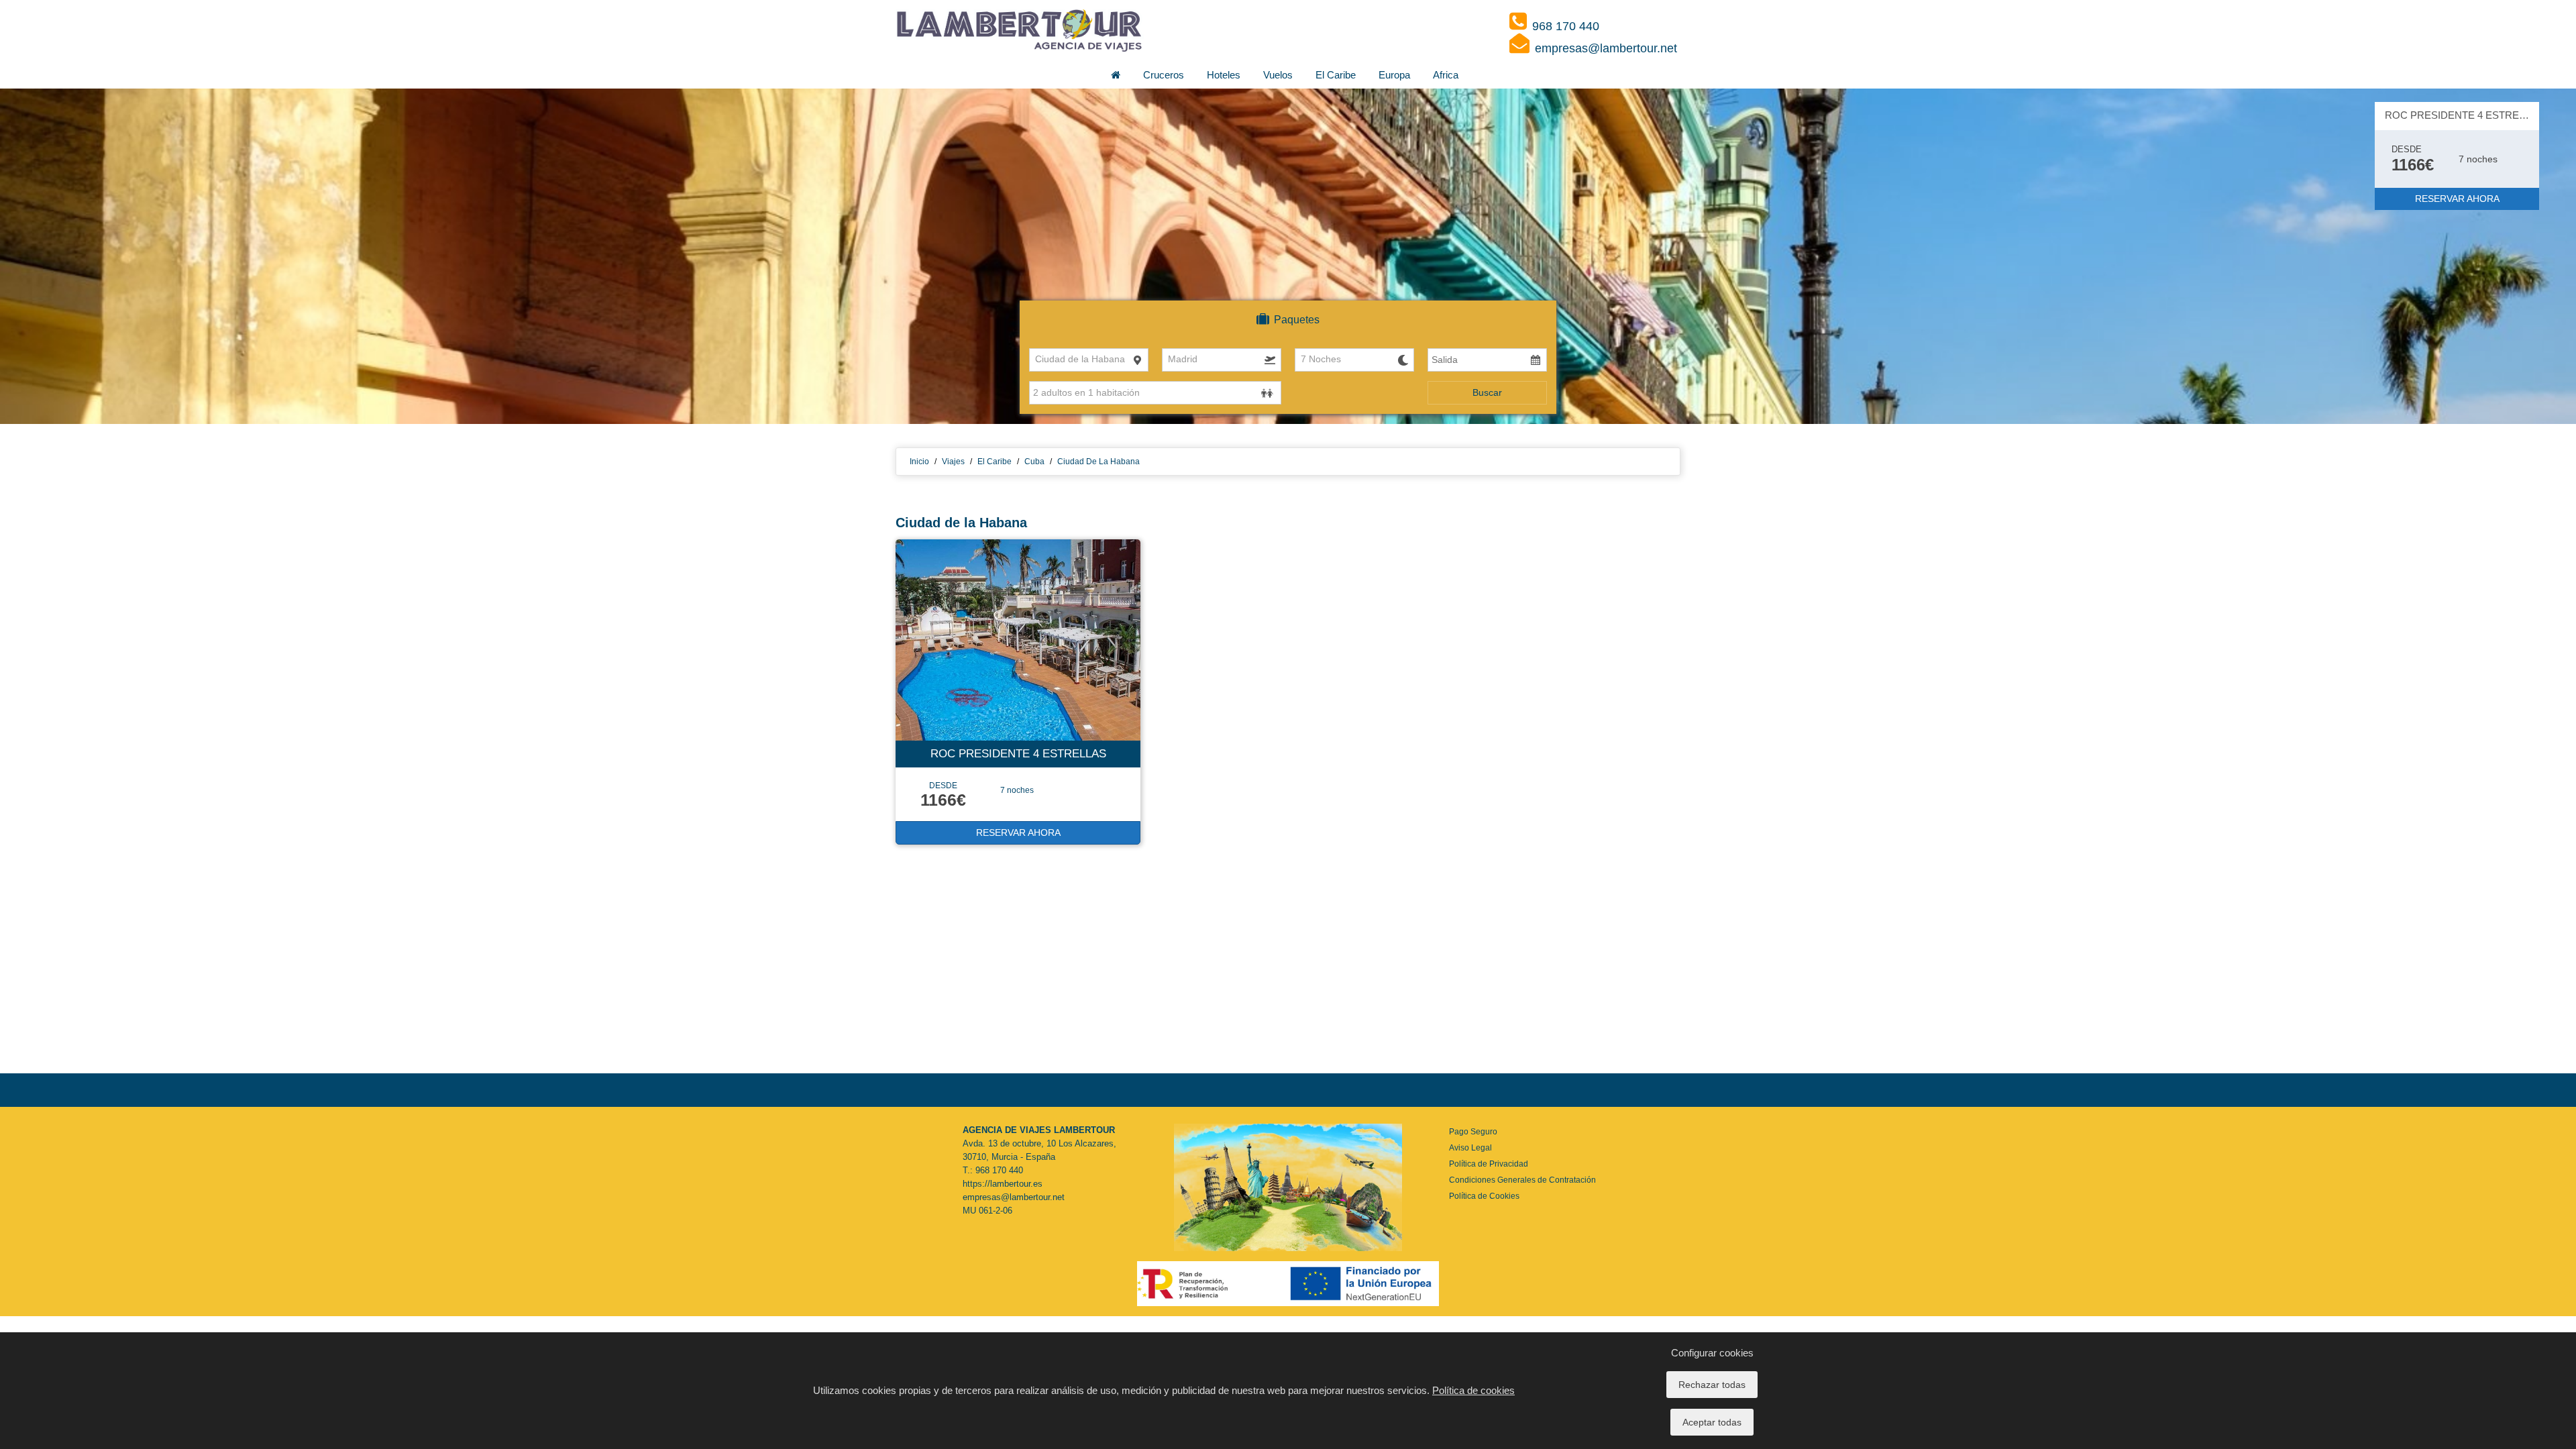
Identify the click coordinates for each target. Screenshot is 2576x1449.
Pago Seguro (1473, 1132)
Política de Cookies (1484, 1196)
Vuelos (1278, 75)
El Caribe (1336, 75)
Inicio (919, 462)
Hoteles (1224, 75)
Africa (1446, 75)
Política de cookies (1473, 1390)
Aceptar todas (1712, 1422)
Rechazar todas (1712, 1385)
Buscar (1487, 392)
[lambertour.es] (1020, 30)
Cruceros (1164, 75)
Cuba (1034, 462)
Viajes (953, 462)
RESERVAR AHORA (2457, 199)
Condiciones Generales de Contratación (1522, 1180)
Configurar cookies (1712, 1353)
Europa (1394, 75)
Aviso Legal (1470, 1148)
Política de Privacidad (1489, 1164)
